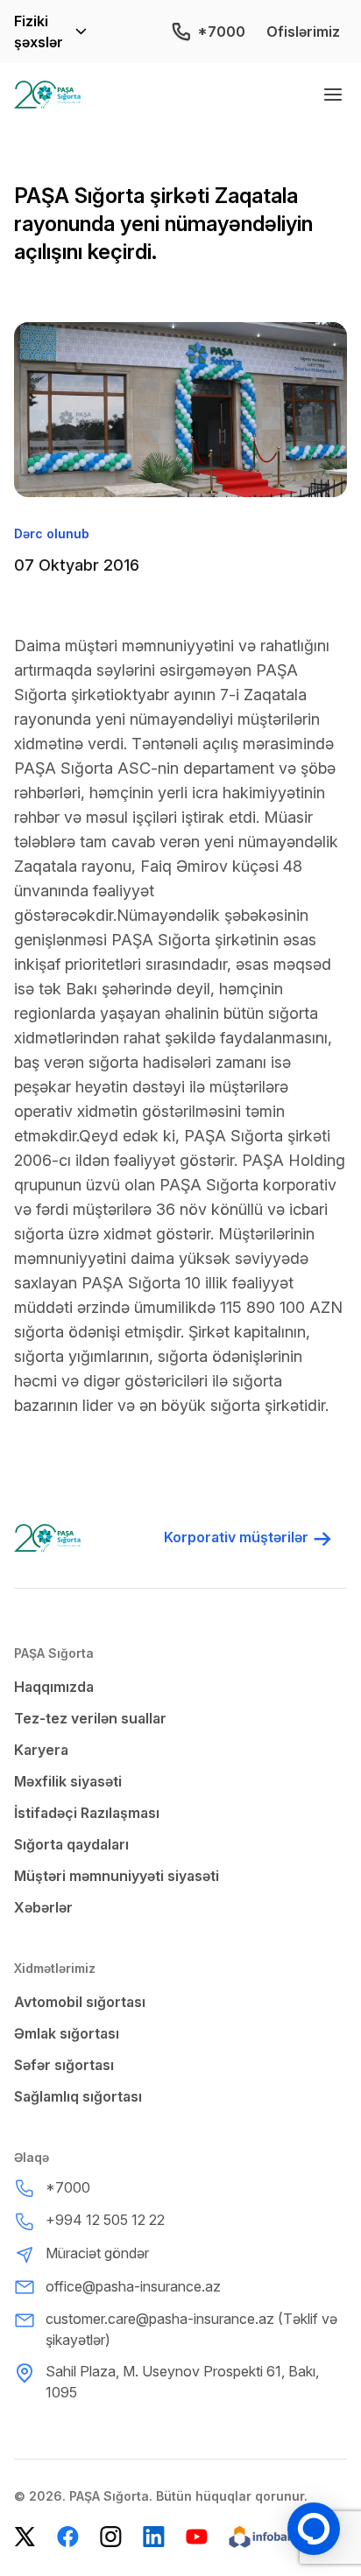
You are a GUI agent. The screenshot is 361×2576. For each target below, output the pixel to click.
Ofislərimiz (303, 32)
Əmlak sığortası (67, 2033)
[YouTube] (197, 2537)
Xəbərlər (43, 1907)
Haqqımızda (54, 1687)
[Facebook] (68, 2537)
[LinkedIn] (154, 2537)
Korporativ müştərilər (236, 1537)
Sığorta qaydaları (71, 1844)
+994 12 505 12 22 (105, 2220)
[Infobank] (273, 2537)
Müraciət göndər (97, 2253)
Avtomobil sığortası (80, 2002)
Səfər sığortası (64, 2065)
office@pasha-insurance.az (133, 2286)
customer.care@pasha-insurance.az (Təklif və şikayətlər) (191, 2329)
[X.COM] (25, 2537)
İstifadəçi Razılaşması (87, 1813)
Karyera (41, 1750)
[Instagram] (111, 2537)
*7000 (221, 32)
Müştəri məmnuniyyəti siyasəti (117, 1876)
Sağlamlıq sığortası (78, 2096)
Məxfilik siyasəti (68, 1781)
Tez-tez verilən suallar (90, 1718)
